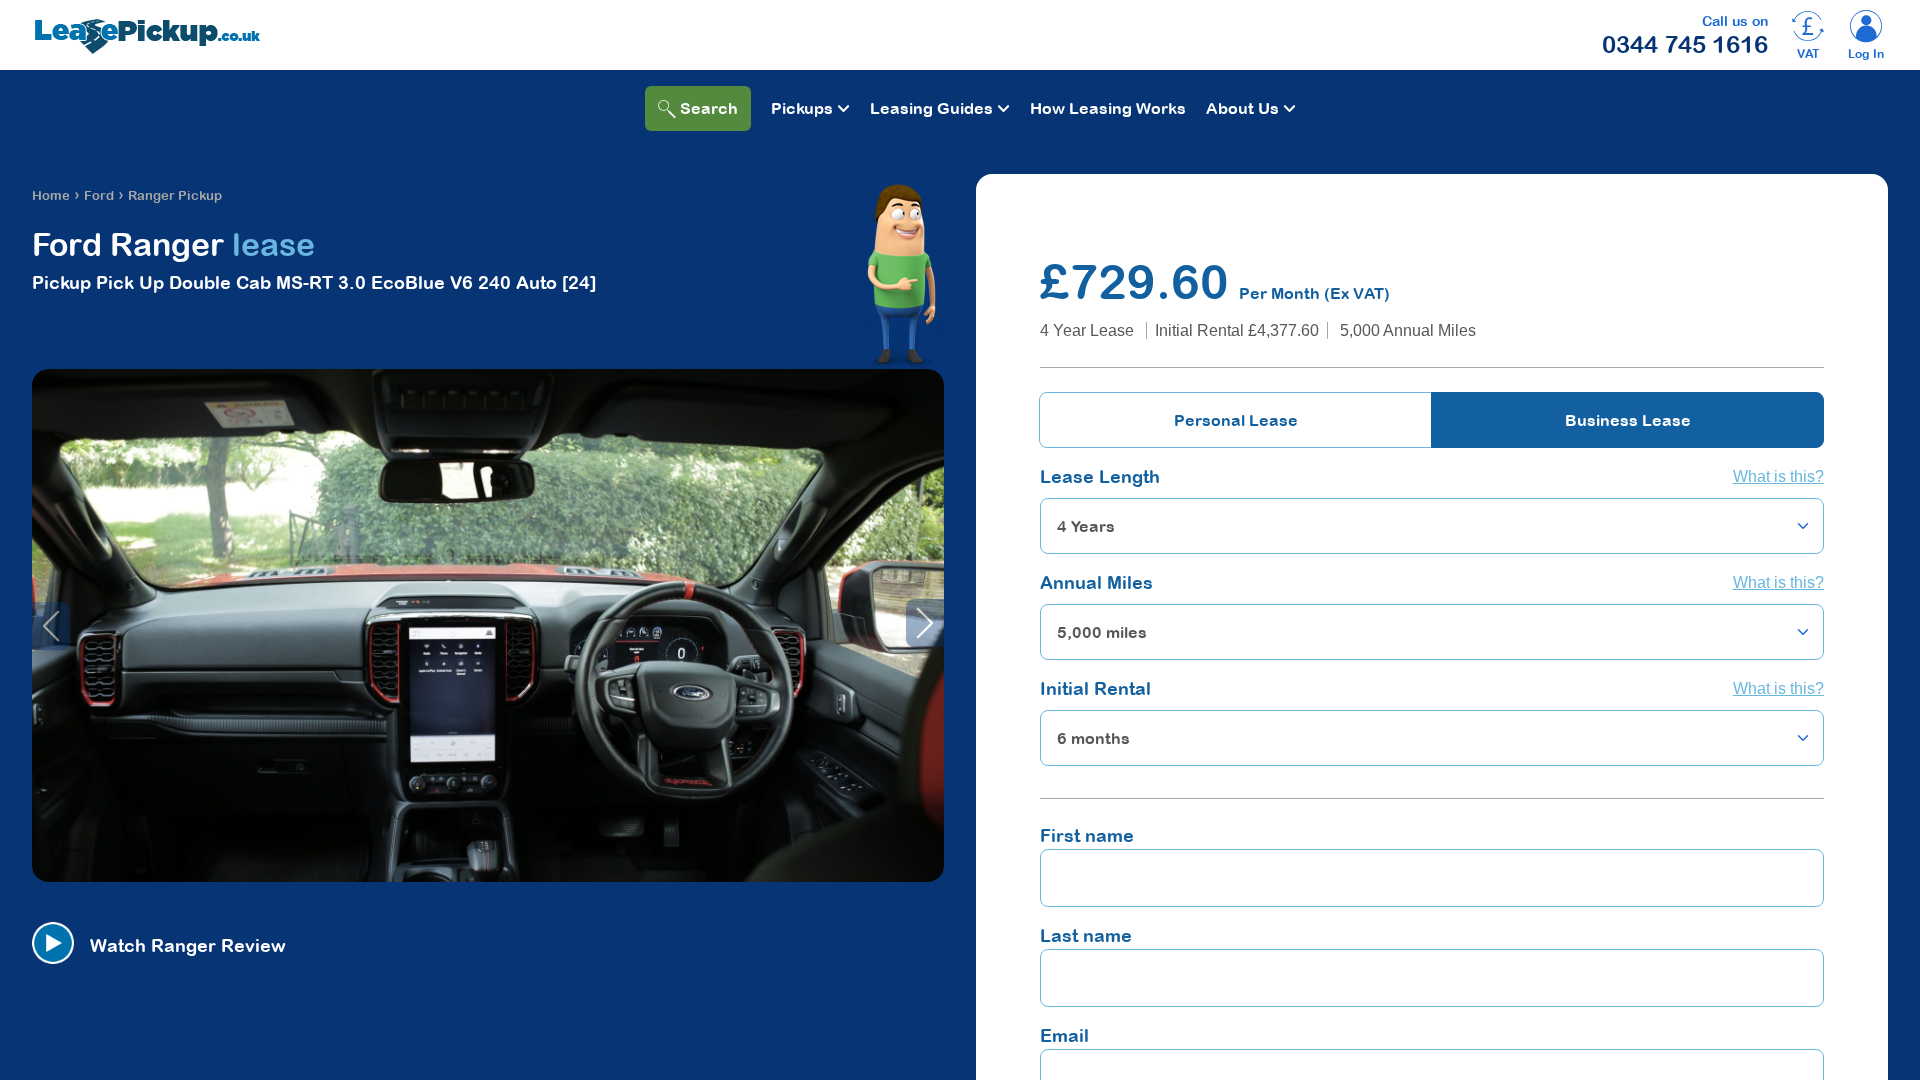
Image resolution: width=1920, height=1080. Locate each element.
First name (1087, 835)
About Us (1242, 108)
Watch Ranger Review (188, 945)
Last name (1086, 935)
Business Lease (1628, 420)
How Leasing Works (1108, 108)
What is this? (1778, 476)
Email (1064, 1035)
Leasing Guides (931, 108)
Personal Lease (1236, 420)
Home (51, 195)
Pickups (802, 108)
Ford (99, 195)
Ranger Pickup (175, 195)
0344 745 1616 (1685, 44)
